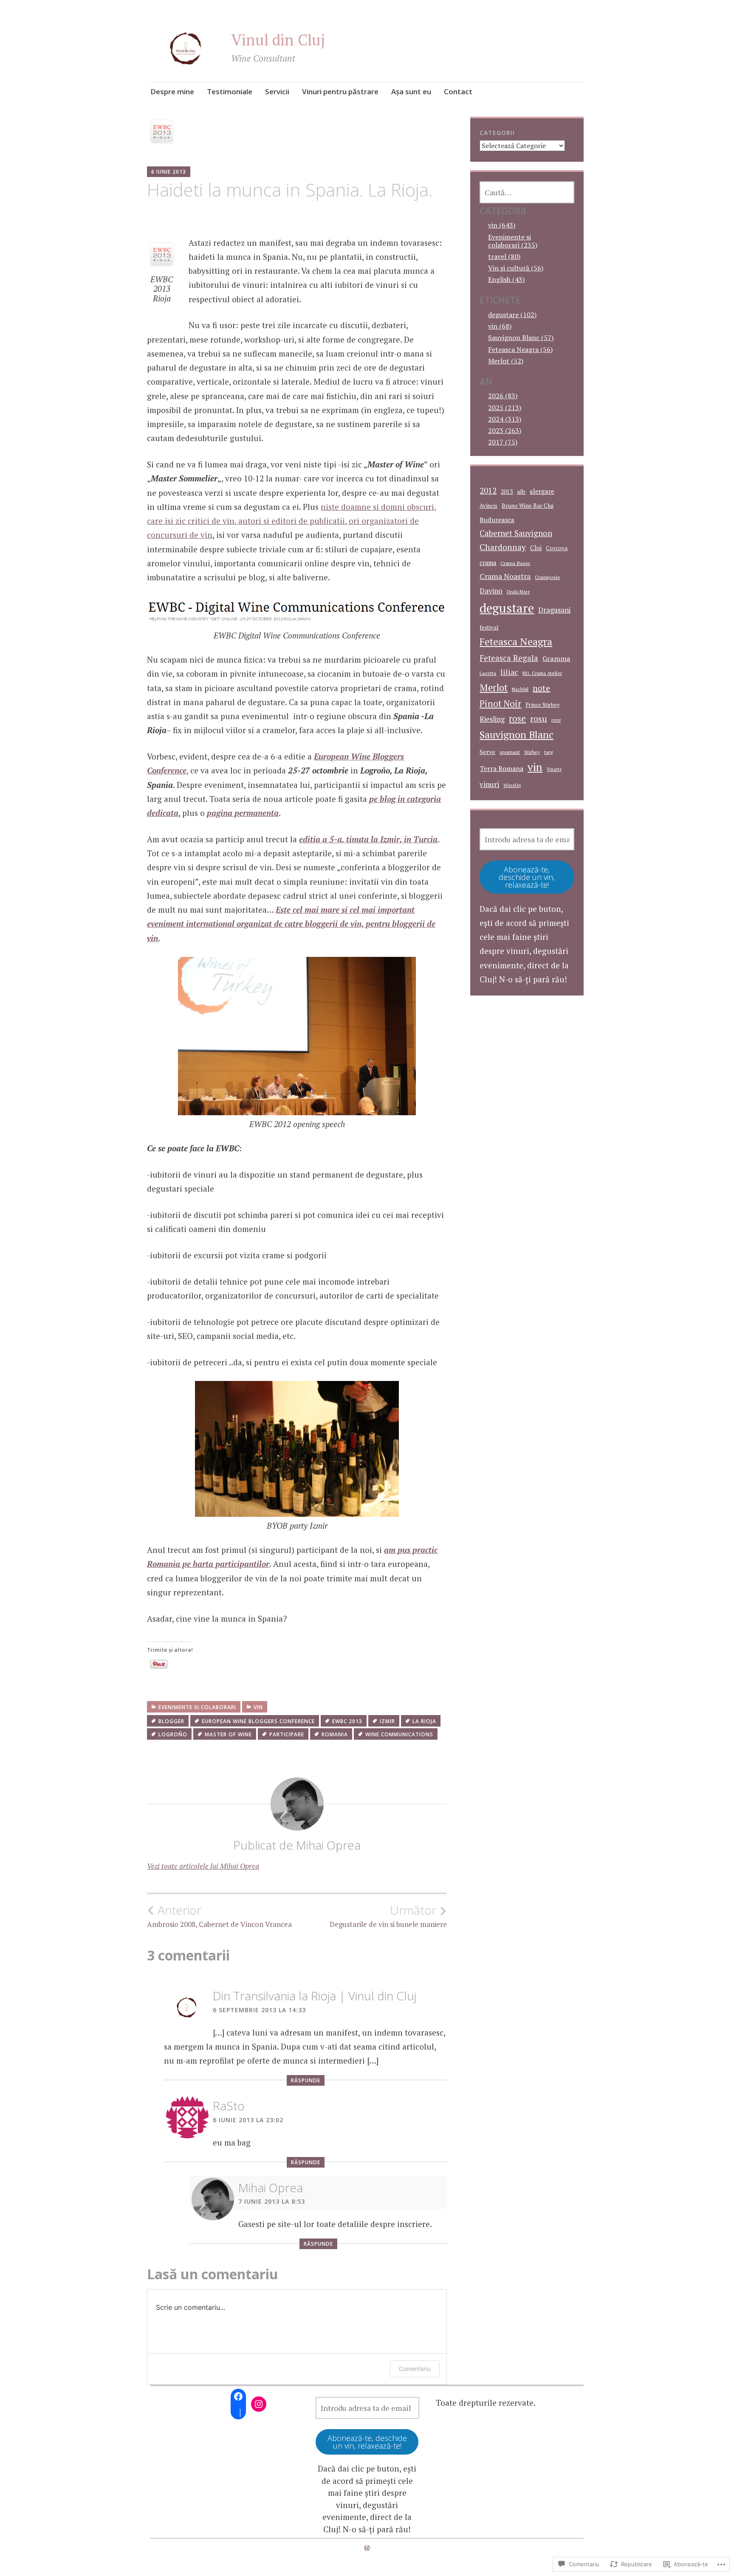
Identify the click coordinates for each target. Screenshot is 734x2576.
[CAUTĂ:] (527, 192)
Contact (458, 91)
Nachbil (520, 689)
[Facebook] (238, 2396)
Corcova (557, 548)
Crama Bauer (515, 563)
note (541, 688)
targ (549, 752)
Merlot (494, 688)
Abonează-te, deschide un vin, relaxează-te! (527, 877)
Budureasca (497, 520)
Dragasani (554, 610)
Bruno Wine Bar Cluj (528, 506)
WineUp (512, 785)
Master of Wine (228, 1734)
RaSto (229, 2106)
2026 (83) (503, 396)
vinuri (489, 784)
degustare (507, 608)
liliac (509, 672)
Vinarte (554, 769)
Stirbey (532, 752)
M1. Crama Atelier (542, 673)
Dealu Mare (518, 592)
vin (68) (500, 326)
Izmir (387, 1721)
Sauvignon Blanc (517, 735)
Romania (335, 1734)
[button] (162, 255)
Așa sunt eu (411, 91)
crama (488, 563)
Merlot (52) (506, 361)
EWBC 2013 (347, 1721)
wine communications (399, 1734)
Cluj (536, 548)
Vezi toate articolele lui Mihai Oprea (203, 1866)
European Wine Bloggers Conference (258, 1721)
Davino (491, 591)
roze (556, 720)
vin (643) (502, 225)
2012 (488, 491)
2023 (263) (505, 430)
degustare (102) (512, 315)
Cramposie (548, 577)
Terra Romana (501, 768)
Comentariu (415, 2369)
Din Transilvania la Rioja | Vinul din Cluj (315, 1996)
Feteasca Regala (509, 658)
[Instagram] (259, 2404)
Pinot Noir (500, 703)
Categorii (497, 133)
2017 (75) (503, 442)
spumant (510, 752)
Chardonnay (503, 547)
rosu (539, 719)
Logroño (173, 1734)
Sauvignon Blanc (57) (521, 337)
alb (521, 491)
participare (287, 1734)
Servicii (277, 91)
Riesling (492, 719)
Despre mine (172, 91)
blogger (171, 1721)
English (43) (506, 279)
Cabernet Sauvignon (516, 533)
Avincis (488, 506)
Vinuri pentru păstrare (340, 91)
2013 (507, 492)
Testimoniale (230, 91)
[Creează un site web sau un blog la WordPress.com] (367, 2548)
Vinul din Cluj (278, 40)
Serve (487, 752)
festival (489, 627)
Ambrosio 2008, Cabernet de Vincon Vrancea (219, 1916)
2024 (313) (505, 419)
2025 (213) (505, 408)
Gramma (556, 658)
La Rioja (424, 1721)
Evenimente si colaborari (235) (513, 241)
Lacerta (488, 673)
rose (517, 719)
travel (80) (504, 256)
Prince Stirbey (542, 705)
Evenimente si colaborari (197, 1707)
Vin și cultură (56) (516, 268)
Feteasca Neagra (516, 642)
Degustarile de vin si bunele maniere (388, 1916)
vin (258, 1707)
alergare (542, 491)
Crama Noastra (505, 576)
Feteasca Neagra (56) (520, 349)
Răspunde (306, 2080)
